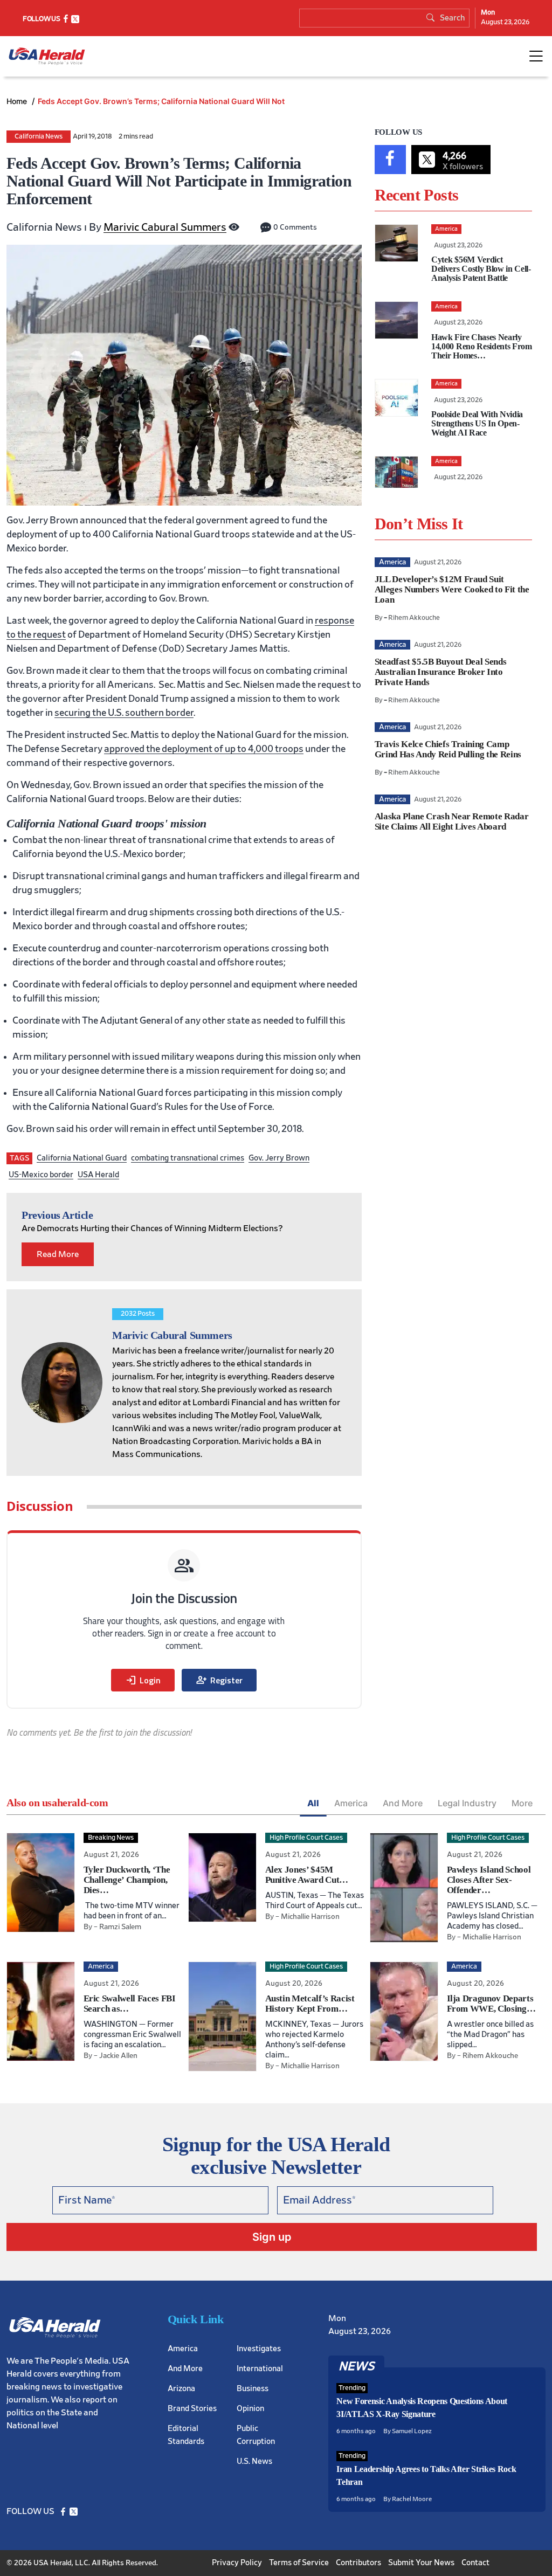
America (351, 1803)
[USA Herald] (47, 56)
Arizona (181, 2389)
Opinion (250, 2409)
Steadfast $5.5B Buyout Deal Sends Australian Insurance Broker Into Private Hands (441, 672)
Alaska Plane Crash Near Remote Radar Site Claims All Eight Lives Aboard (452, 821)
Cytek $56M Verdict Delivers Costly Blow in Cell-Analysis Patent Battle (481, 269)
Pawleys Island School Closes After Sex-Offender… (489, 1880)
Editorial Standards (186, 2435)
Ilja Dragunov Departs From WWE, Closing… (491, 2004)
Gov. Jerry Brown (279, 1158)
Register (219, 1680)
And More (403, 1803)
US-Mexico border (41, 1175)
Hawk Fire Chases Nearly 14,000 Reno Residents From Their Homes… (482, 346)
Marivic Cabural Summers (165, 227)
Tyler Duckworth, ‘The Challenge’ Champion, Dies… (127, 1880)
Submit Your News (421, 2563)
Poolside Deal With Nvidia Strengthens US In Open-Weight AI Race (477, 423)
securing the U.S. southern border (124, 713)
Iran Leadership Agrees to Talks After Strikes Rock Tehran (426, 2475)
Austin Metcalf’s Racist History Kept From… (310, 2004)
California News (39, 137)
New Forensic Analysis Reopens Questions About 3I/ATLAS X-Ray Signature (422, 2408)
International (260, 2369)
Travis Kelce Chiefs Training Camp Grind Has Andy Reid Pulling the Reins (448, 749)
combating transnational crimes (188, 1158)
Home (18, 101)
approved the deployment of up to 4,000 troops (204, 749)
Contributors (358, 2563)
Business (253, 2389)
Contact (475, 2563)
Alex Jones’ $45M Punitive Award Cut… (307, 1875)
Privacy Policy (237, 2563)
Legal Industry (467, 1803)
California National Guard (82, 1158)
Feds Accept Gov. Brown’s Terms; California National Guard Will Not (161, 101)
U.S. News (254, 2461)
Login (143, 1680)
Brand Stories (192, 2409)
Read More (58, 1254)
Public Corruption (256, 2435)
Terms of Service (299, 2563)
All (313, 1803)
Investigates (259, 2349)
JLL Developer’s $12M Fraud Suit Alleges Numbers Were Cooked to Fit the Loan (452, 589)
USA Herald (98, 1175)
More (522, 1803)
